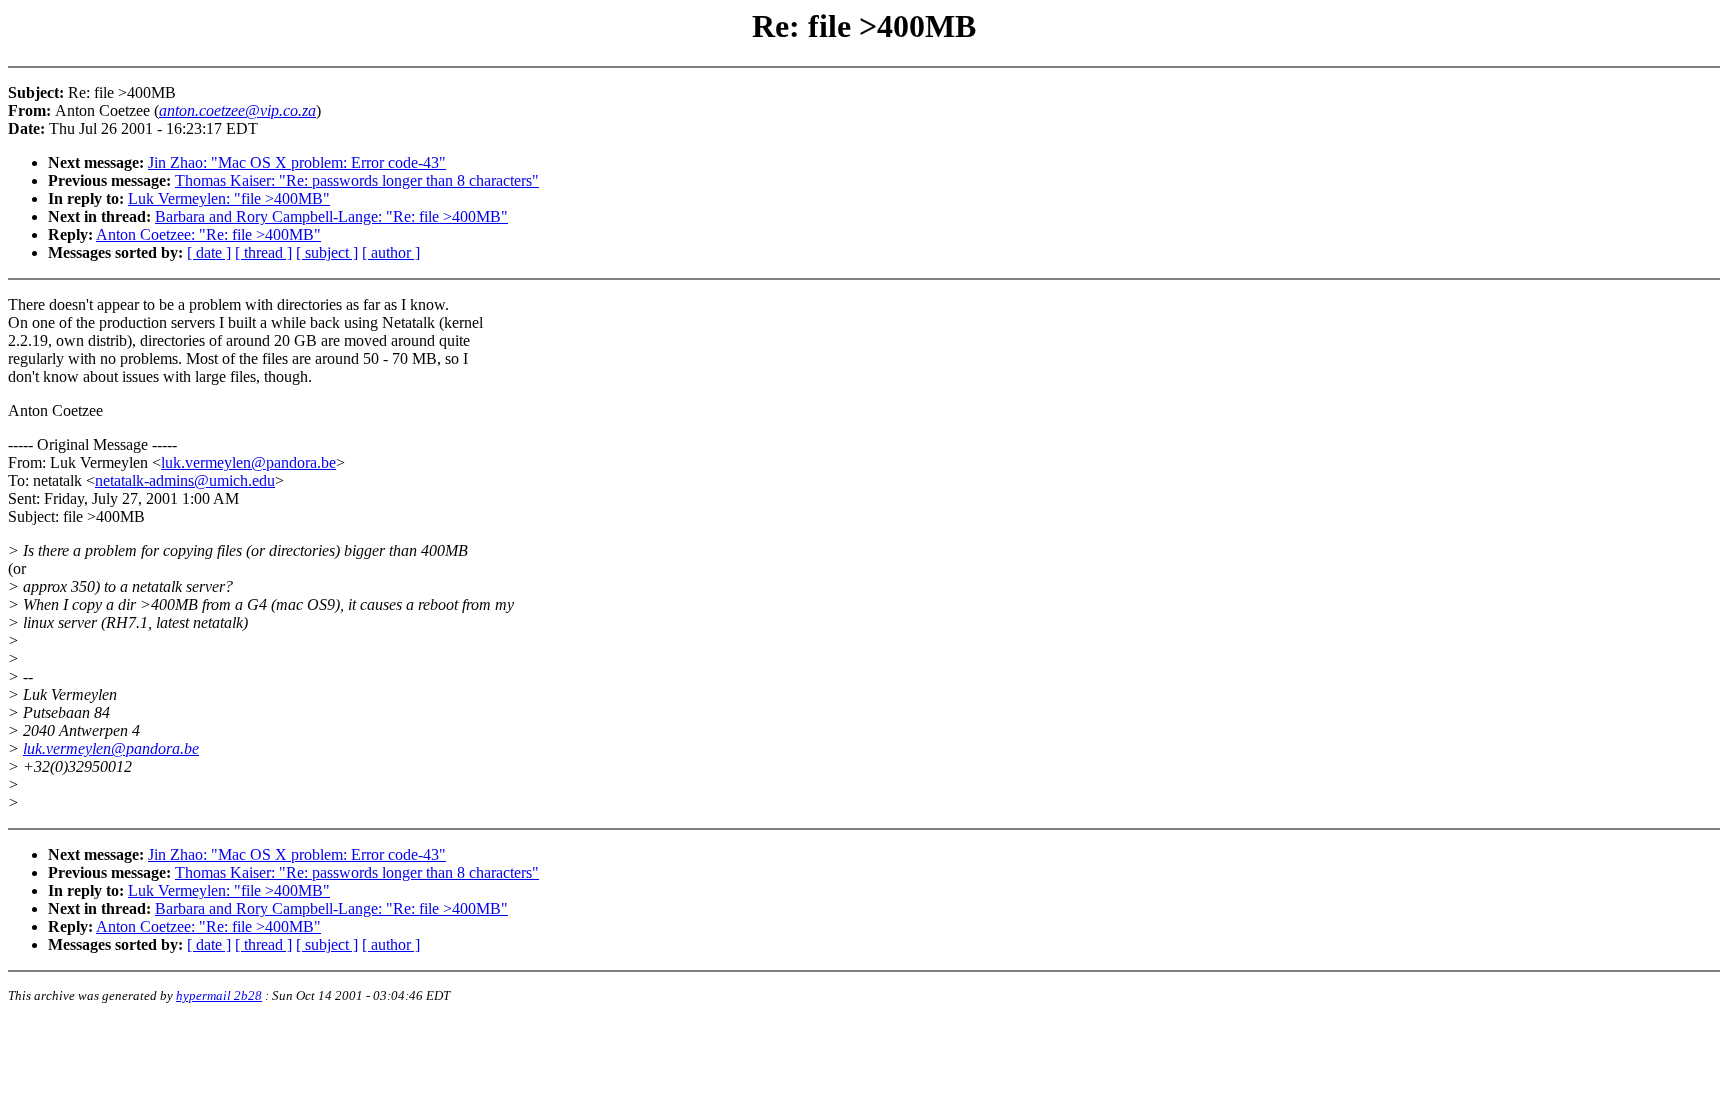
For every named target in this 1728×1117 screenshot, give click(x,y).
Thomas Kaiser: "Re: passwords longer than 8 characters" (357, 180)
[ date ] (209, 252)
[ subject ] (327, 252)
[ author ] (391, 252)
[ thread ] (263, 252)
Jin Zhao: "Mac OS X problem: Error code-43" (297, 162)
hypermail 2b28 (219, 995)
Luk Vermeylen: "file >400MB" (229, 198)
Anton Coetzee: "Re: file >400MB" (208, 234)
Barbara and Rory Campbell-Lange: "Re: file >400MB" (331, 216)
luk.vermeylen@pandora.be (248, 462)
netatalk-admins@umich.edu (185, 480)
